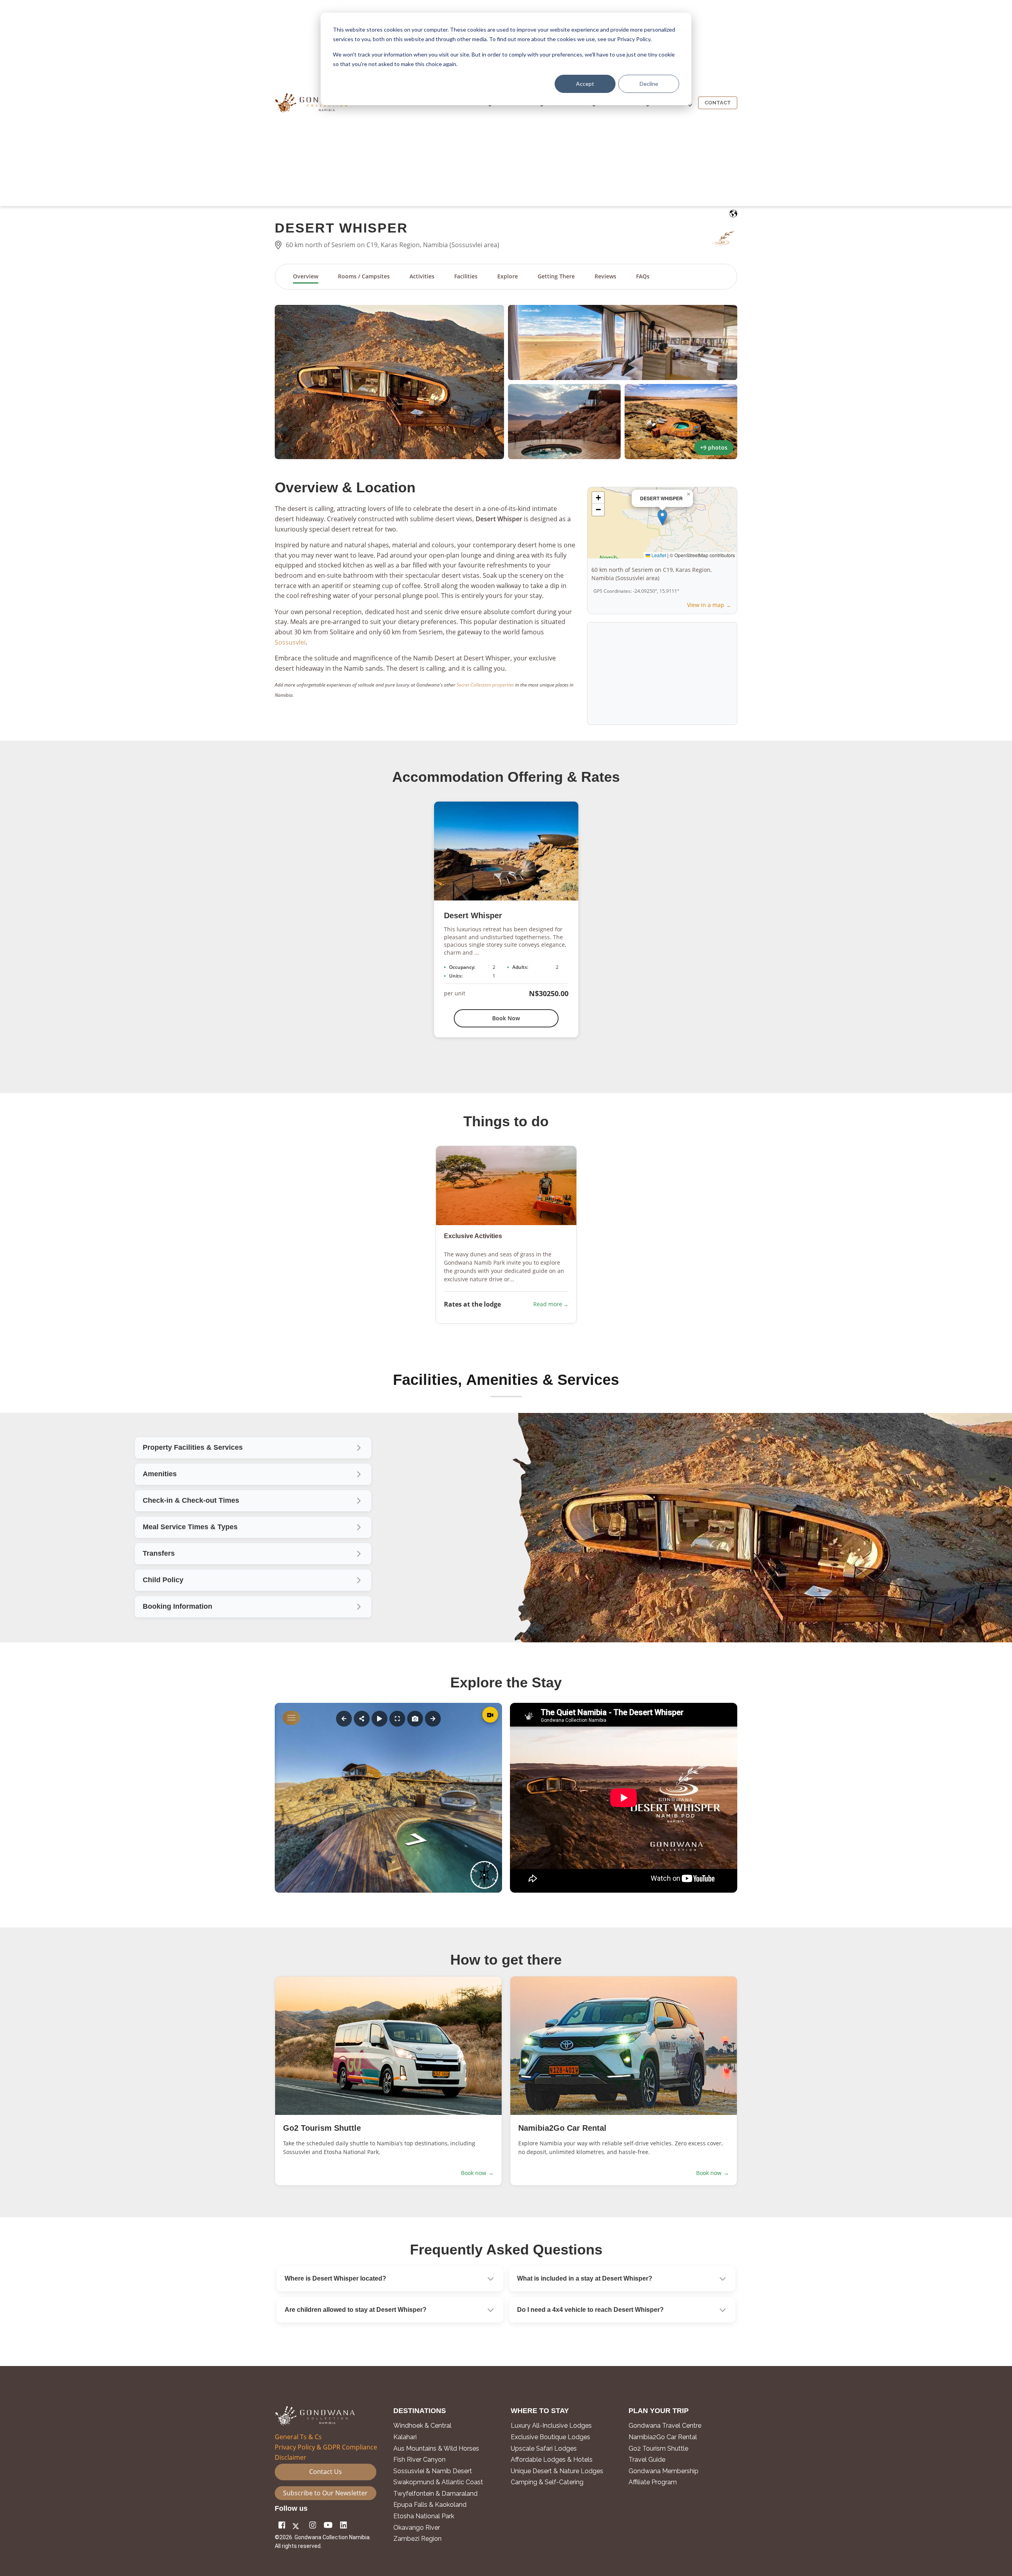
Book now (477, 2173)
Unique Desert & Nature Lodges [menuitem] (557, 2471)
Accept (585, 84)
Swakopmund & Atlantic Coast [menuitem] (438, 2482)
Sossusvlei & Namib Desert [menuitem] (433, 2471)
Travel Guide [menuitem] (647, 2460)
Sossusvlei (290, 642)
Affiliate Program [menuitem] (653, 2482)
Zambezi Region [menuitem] (417, 2539)
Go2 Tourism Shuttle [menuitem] (658, 2449)
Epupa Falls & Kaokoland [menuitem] (430, 2505)
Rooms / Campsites (364, 276)
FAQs (643, 276)
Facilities (466, 276)
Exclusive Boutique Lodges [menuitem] (551, 2437)
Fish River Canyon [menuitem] (419, 2460)
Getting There (556, 276)
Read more (548, 1304)
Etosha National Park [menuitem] (424, 2516)
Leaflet (658, 555)
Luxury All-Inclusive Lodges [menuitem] (551, 2426)
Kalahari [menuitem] (405, 2437)
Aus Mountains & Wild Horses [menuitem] (436, 2449)
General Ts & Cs (298, 2437)
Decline (649, 84)
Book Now (506, 1018)
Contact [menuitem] (718, 103)
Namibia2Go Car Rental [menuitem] (663, 2437)
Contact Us (326, 2472)
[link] (253, 1527)
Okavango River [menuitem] (417, 2528)
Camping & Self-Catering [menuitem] (547, 2482)
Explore (508, 276)
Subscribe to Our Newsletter (325, 2493)
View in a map (706, 605)
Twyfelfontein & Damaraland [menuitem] (435, 2494)
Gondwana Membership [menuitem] (664, 2471)
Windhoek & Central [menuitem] (422, 2426)
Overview (306, 276)
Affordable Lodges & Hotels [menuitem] (552, 2460)
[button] (389, 382)
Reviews (605, 276)
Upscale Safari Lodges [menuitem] (544, 2449)
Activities (422, 276)
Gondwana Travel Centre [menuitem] (665, 2426)
